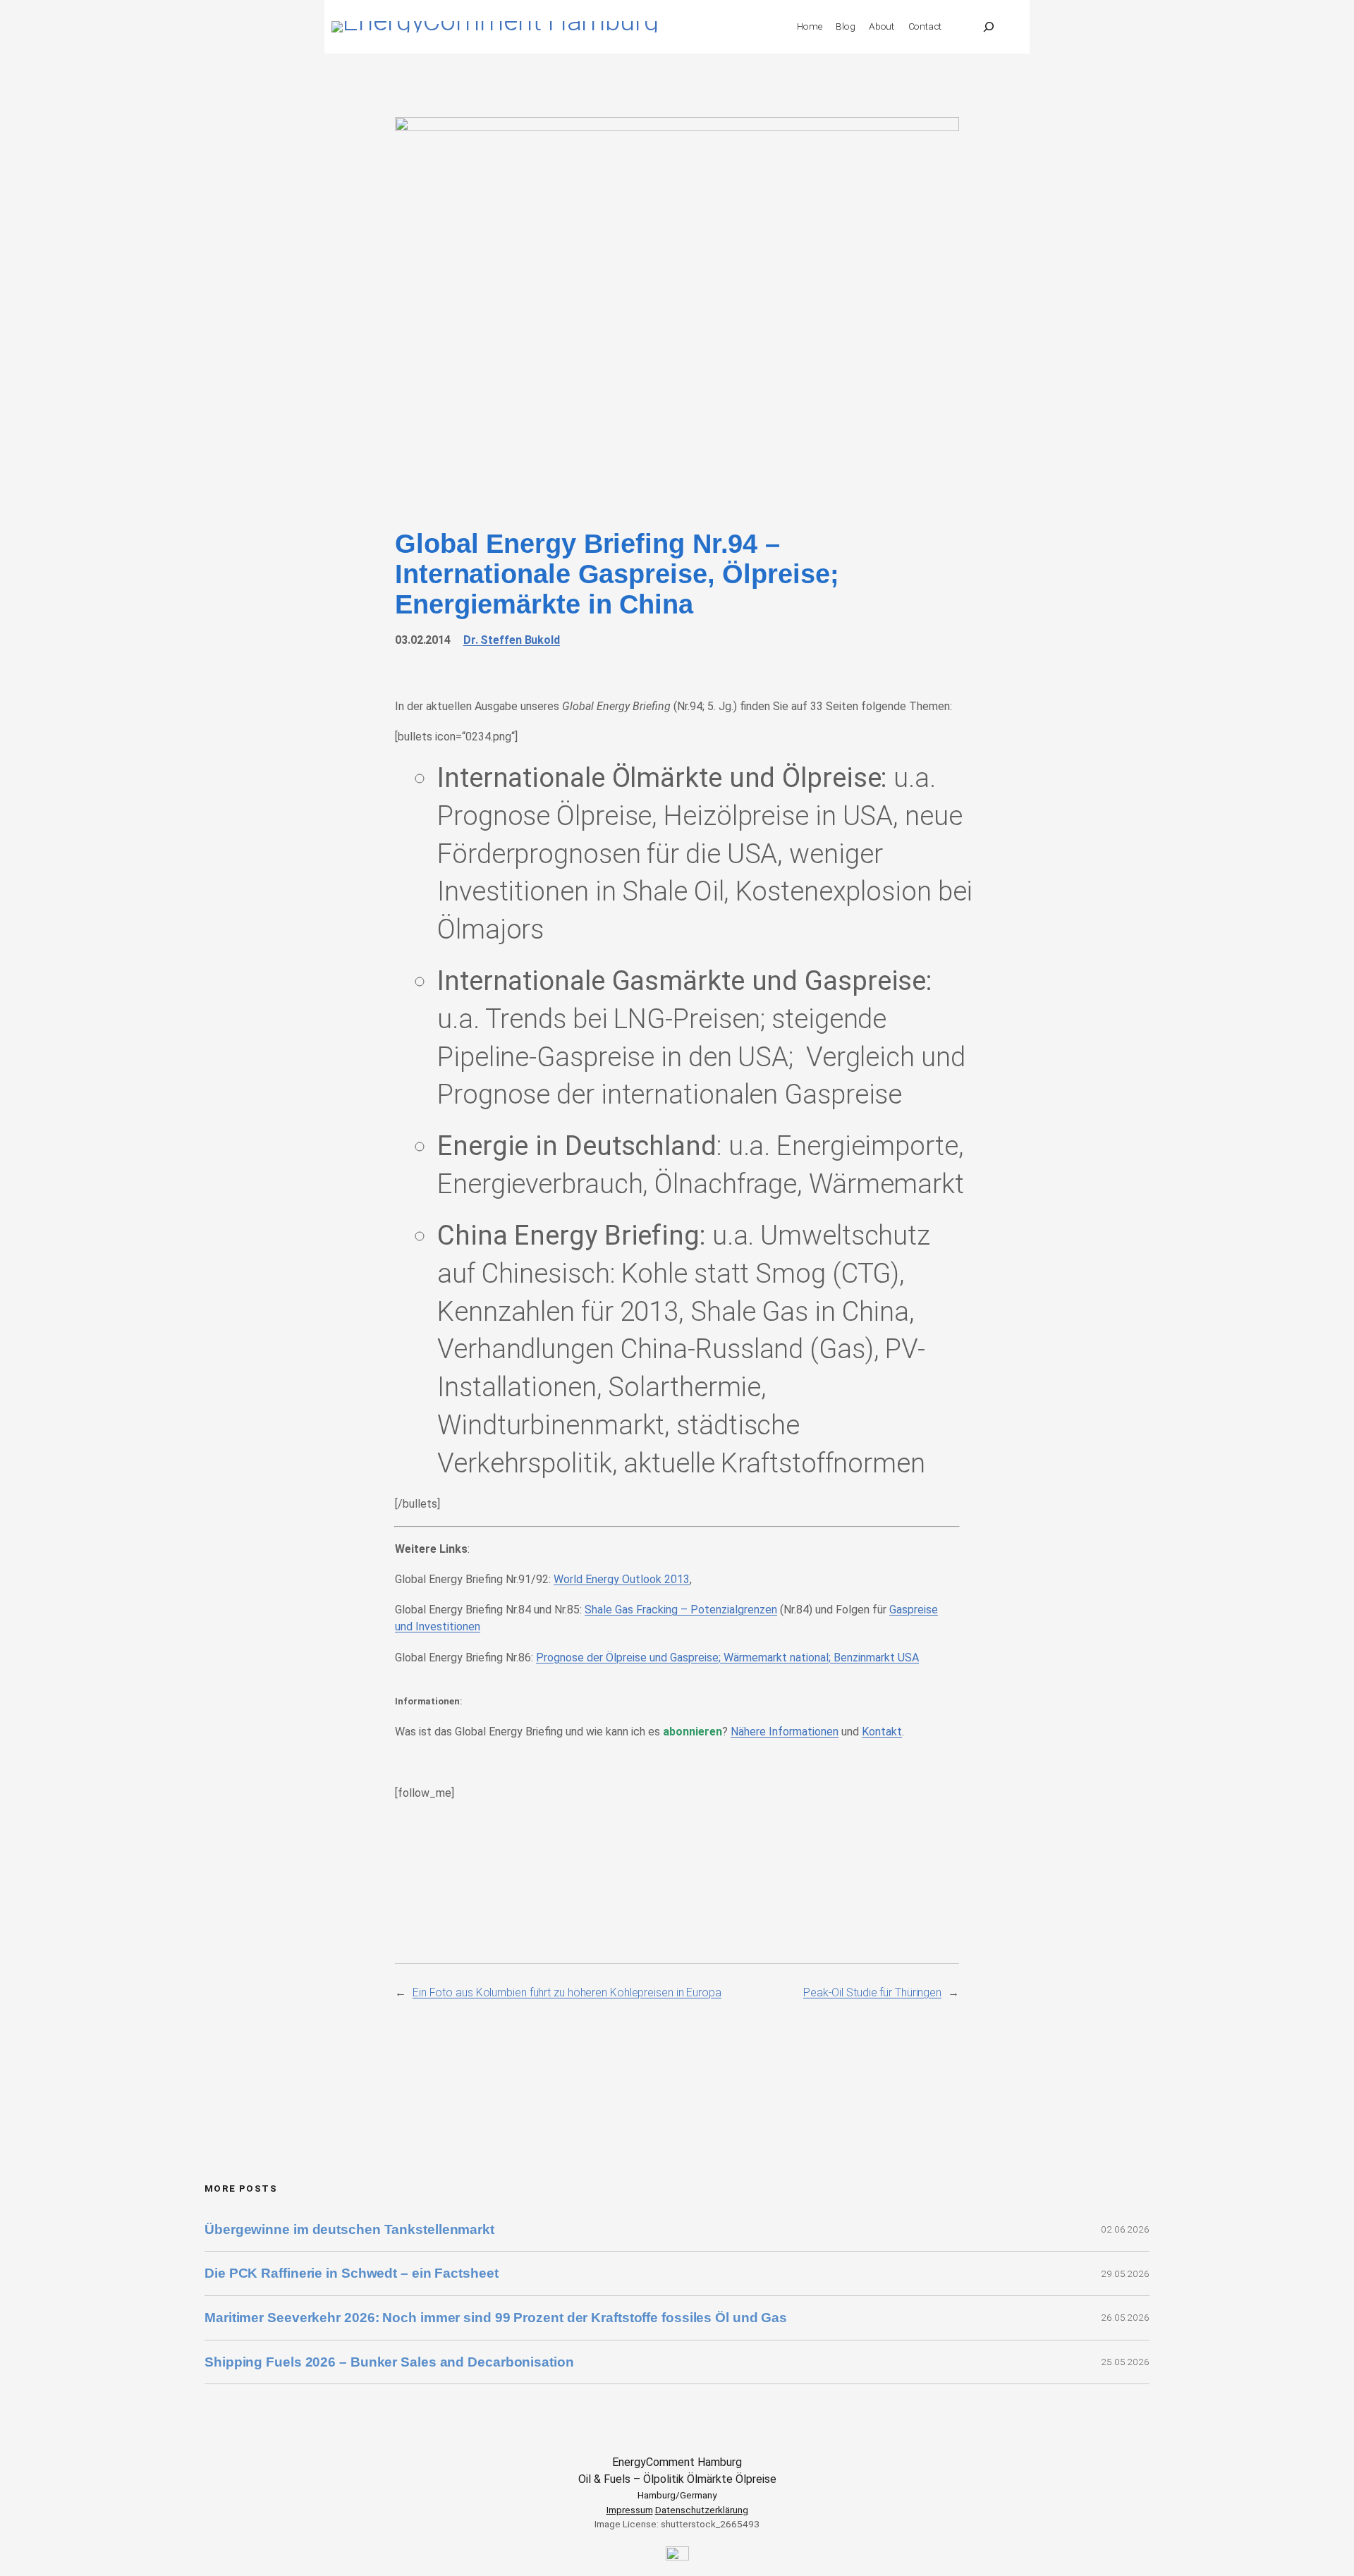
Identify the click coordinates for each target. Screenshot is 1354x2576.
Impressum (630, 2510)
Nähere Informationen (785, 1732)
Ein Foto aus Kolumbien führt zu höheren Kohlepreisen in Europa (567, 1992)
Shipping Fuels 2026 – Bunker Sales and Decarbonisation (391, 2362)
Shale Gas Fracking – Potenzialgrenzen (681, 1610)
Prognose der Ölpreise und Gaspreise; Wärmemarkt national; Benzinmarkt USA (727, 1658)
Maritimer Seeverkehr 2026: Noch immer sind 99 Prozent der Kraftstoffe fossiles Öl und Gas (496, 2318)
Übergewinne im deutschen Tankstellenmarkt (349, 2229)
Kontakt (882, 1732)
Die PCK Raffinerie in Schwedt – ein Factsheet (352, 2273)
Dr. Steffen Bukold (512, 640)
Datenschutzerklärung (702, 2510)
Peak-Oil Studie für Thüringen (872, 1992)
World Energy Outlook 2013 (622, 1579)
